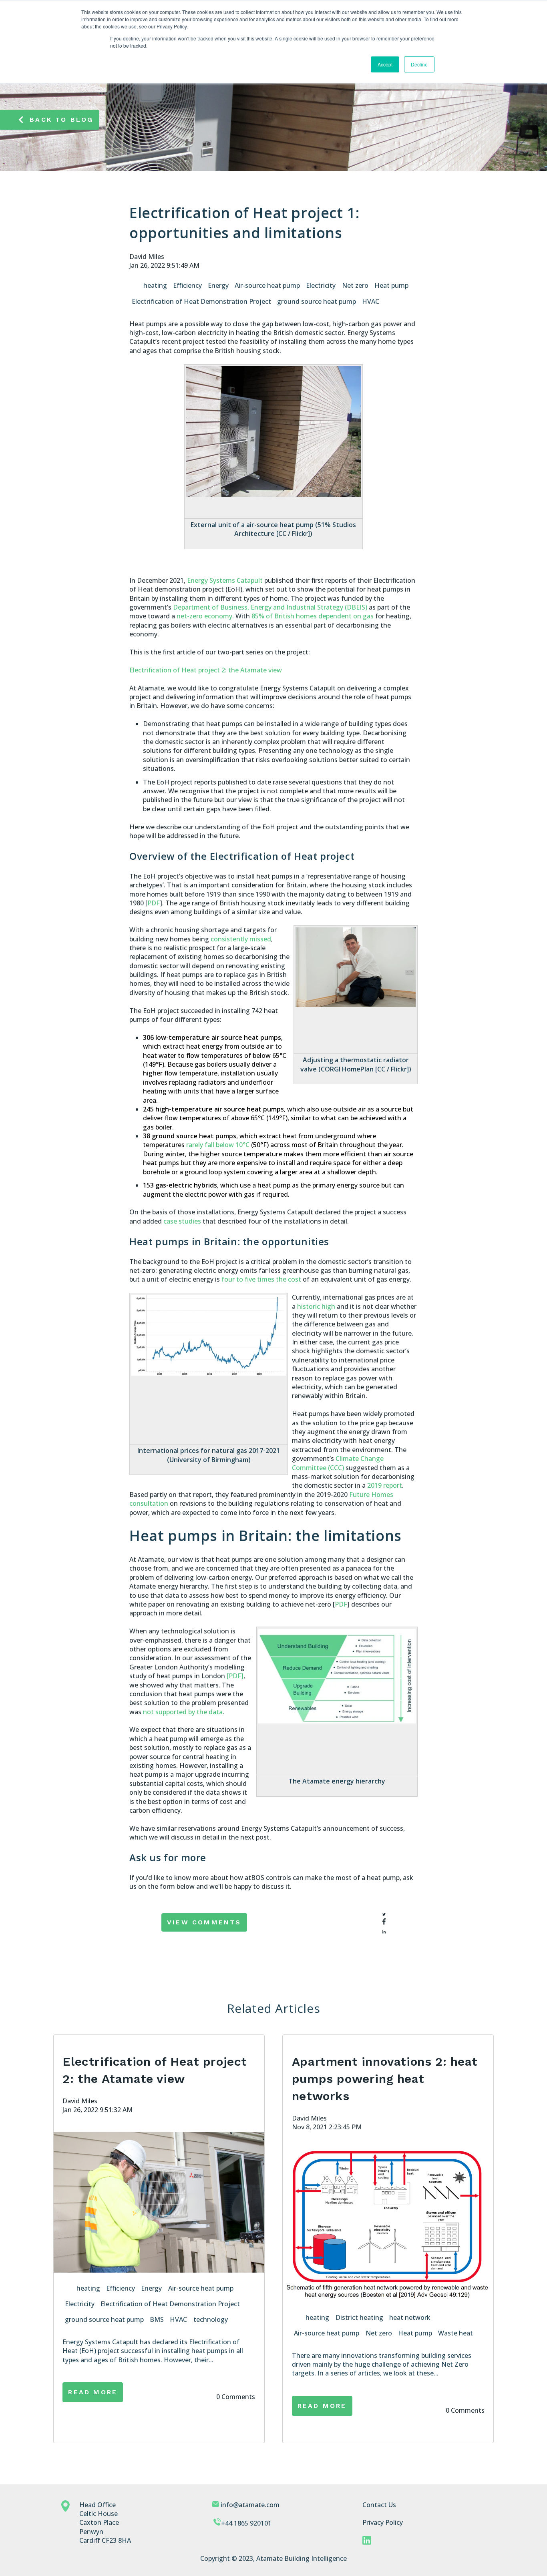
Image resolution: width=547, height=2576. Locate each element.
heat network (410, 2317)
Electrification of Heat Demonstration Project (201, 301)
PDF (341, 1604)
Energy (218, 285)
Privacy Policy (383, 2522)
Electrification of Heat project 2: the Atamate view (206, 670)
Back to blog (61, 119)
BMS (157, 2319)
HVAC (371, 301)
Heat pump (391, 285)
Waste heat (455, 2333)
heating (155, 285)
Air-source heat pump (267, 285)
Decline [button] (419, 64)
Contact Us (379, 2505)
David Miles (147, 257)
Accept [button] (385, 64)
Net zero (355, 285)
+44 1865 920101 (246, 2523)
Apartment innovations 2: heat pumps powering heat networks (385, 2079)
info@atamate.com (250, 2505)
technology (211, 2319)
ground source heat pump (317, 301)
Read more (93, 2392)
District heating (359, 2317)
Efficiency (187, 285)
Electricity (321, 285)
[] (235, 1676)
